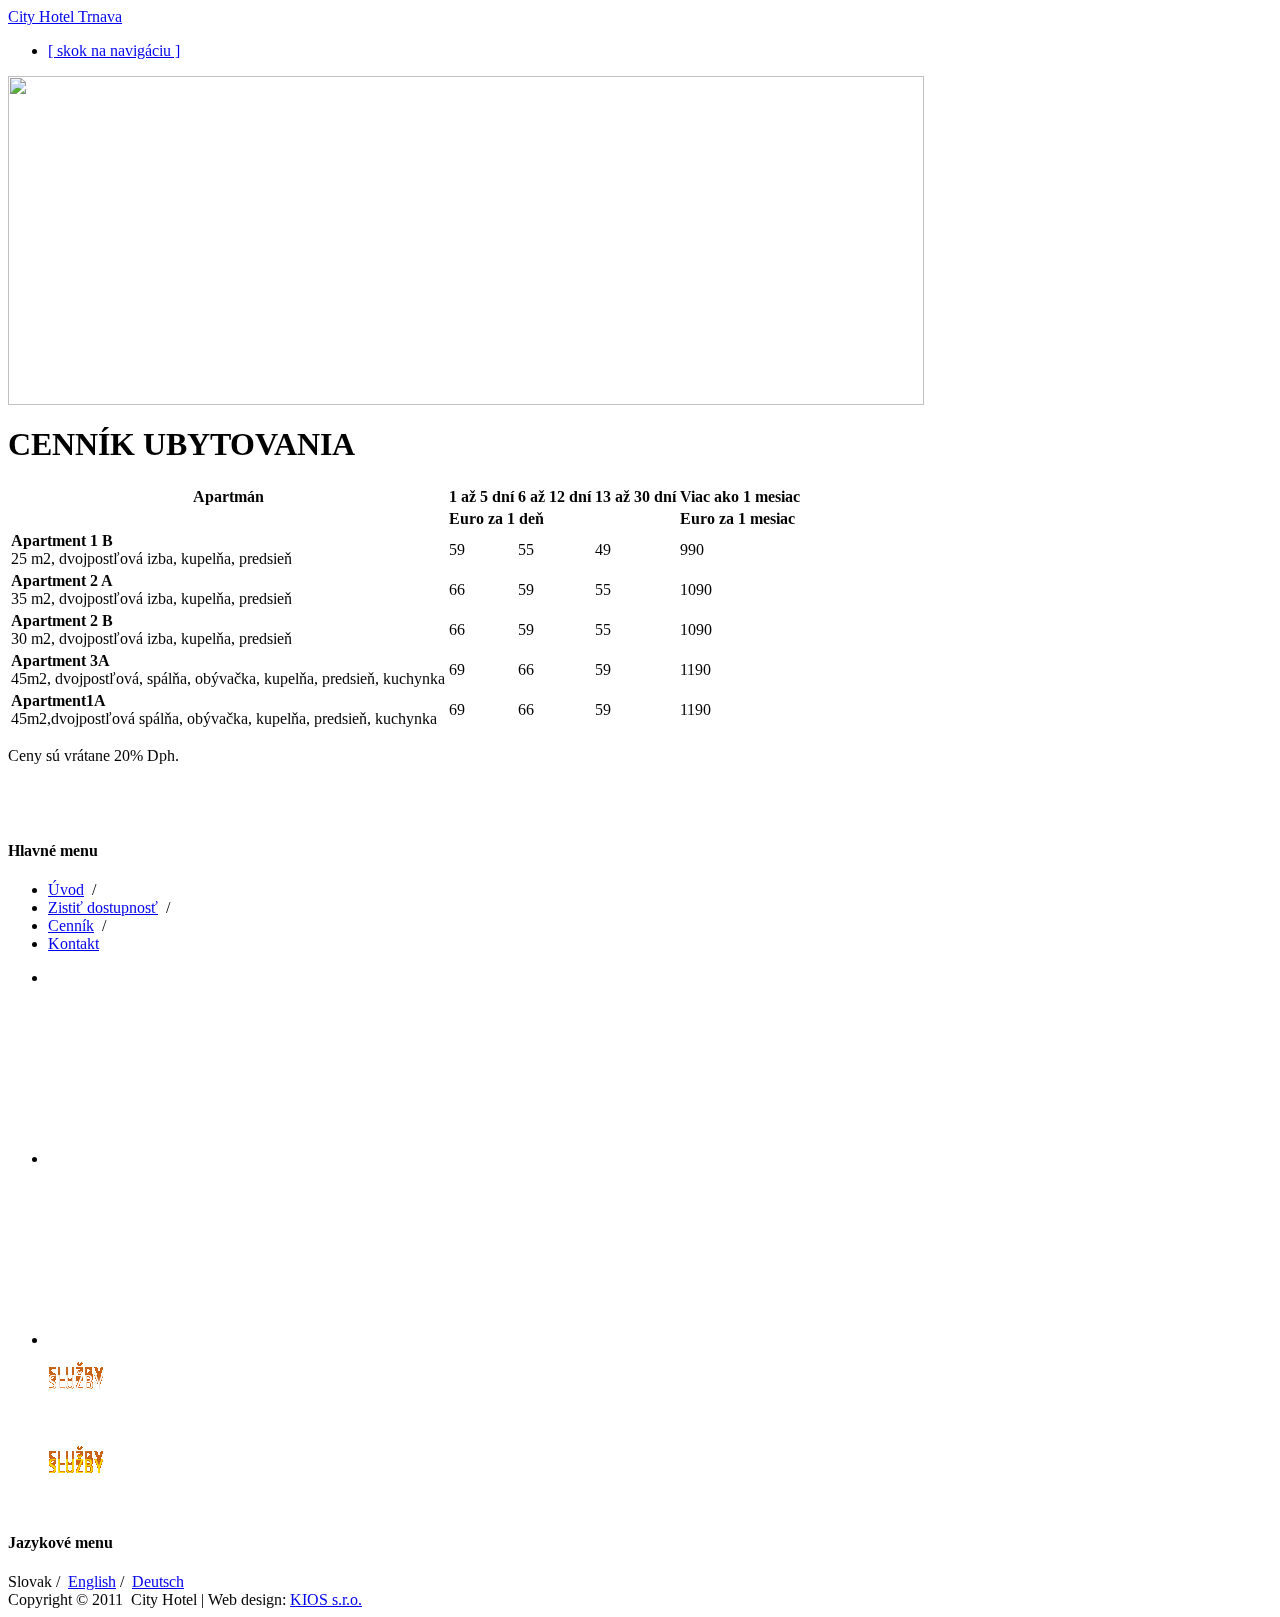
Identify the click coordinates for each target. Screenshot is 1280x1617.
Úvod (66, 889)
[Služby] (75, 1428)
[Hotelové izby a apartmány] (162, 1066)
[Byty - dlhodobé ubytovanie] (164, 1247)
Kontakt (73, 943)
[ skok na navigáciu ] (114, 50)
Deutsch (158, 1581)
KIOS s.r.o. (326, 1599)
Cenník (71, 925)
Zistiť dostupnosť (103, 907)
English (92, 1581)
